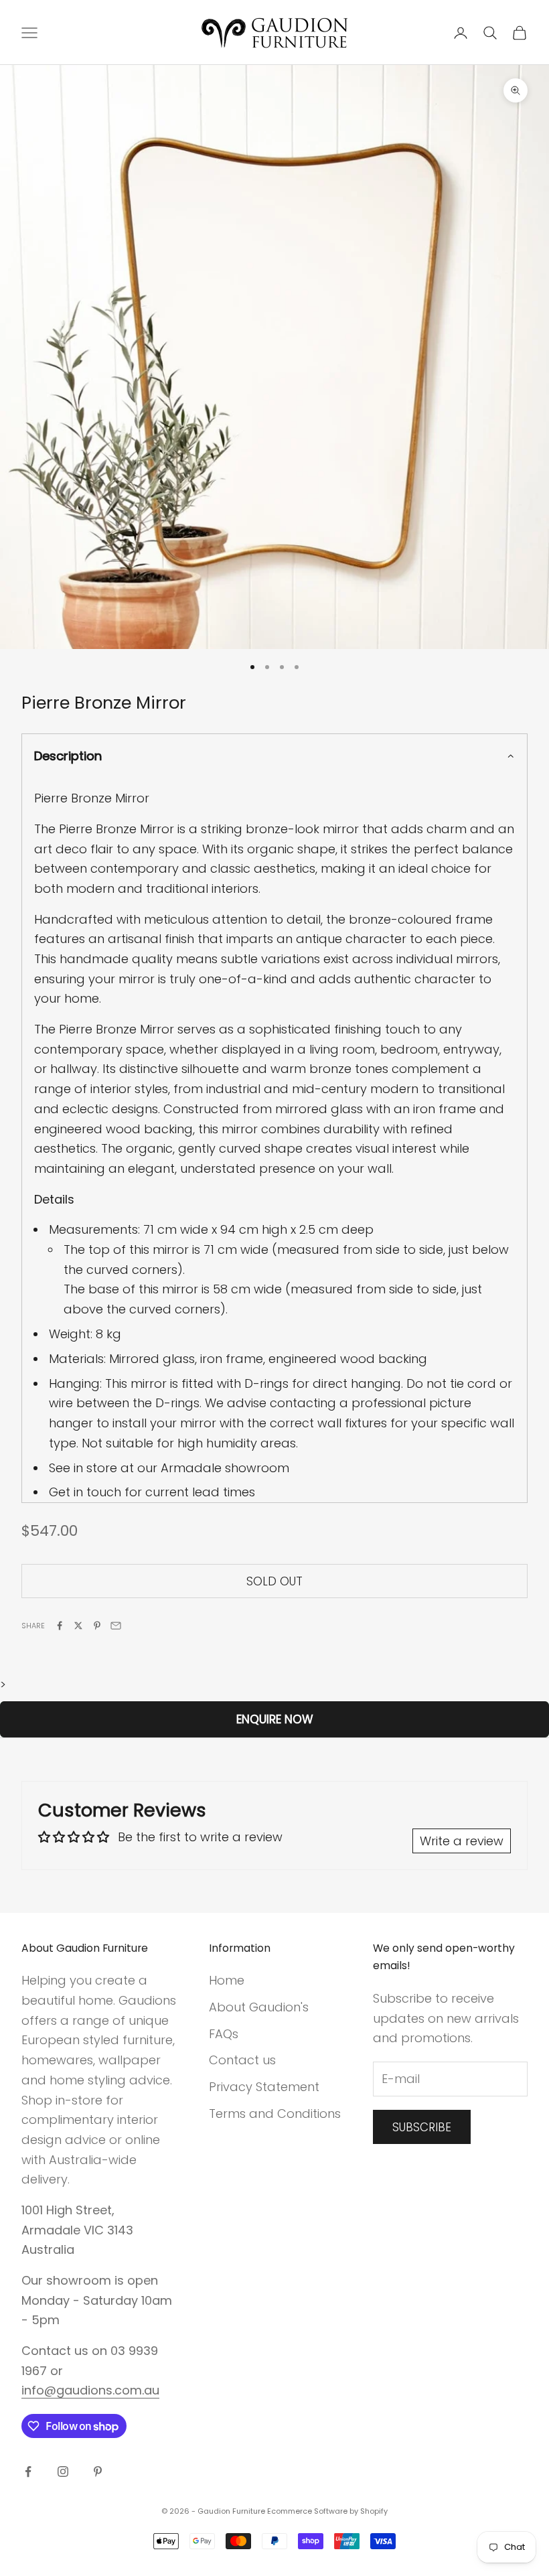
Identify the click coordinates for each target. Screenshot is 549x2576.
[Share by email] (116, 1626)
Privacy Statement (264, 2087)
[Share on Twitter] (78, 1626)
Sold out (274, 1581)
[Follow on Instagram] (63, 2472)
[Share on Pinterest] (97, 1626)
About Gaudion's (259, 2007)
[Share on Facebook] (60, 1626)
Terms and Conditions (275, 2114)
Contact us (242, 2060)
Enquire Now (275, 1719)
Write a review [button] (462, 1841)
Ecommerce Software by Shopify (327, 2511)
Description (68, 756)
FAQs (224, 2034)
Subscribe (422, 2127)
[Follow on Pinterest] (98, 2472)
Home (227, 1980)
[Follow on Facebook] (28, 2472)
